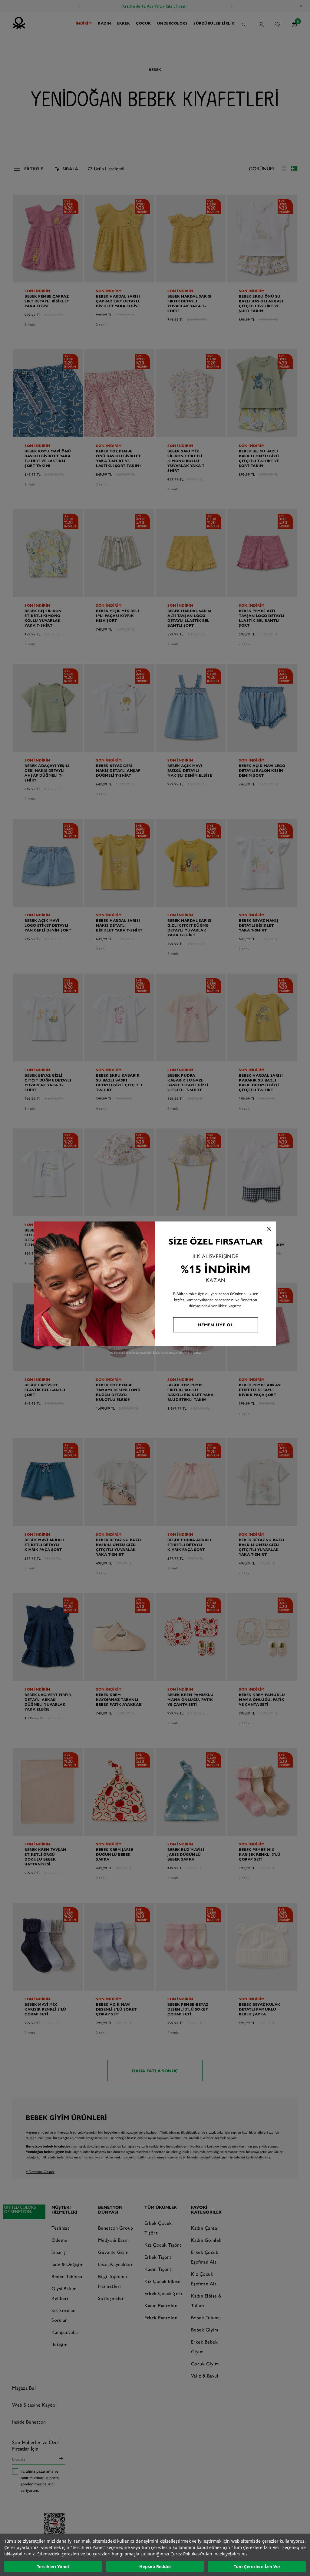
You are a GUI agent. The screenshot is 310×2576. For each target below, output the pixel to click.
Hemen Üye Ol (216, 1325)
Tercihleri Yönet (53, 2566)
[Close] (269, 1229)
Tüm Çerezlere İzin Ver (257, 2566)
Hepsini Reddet (155, 2566)
